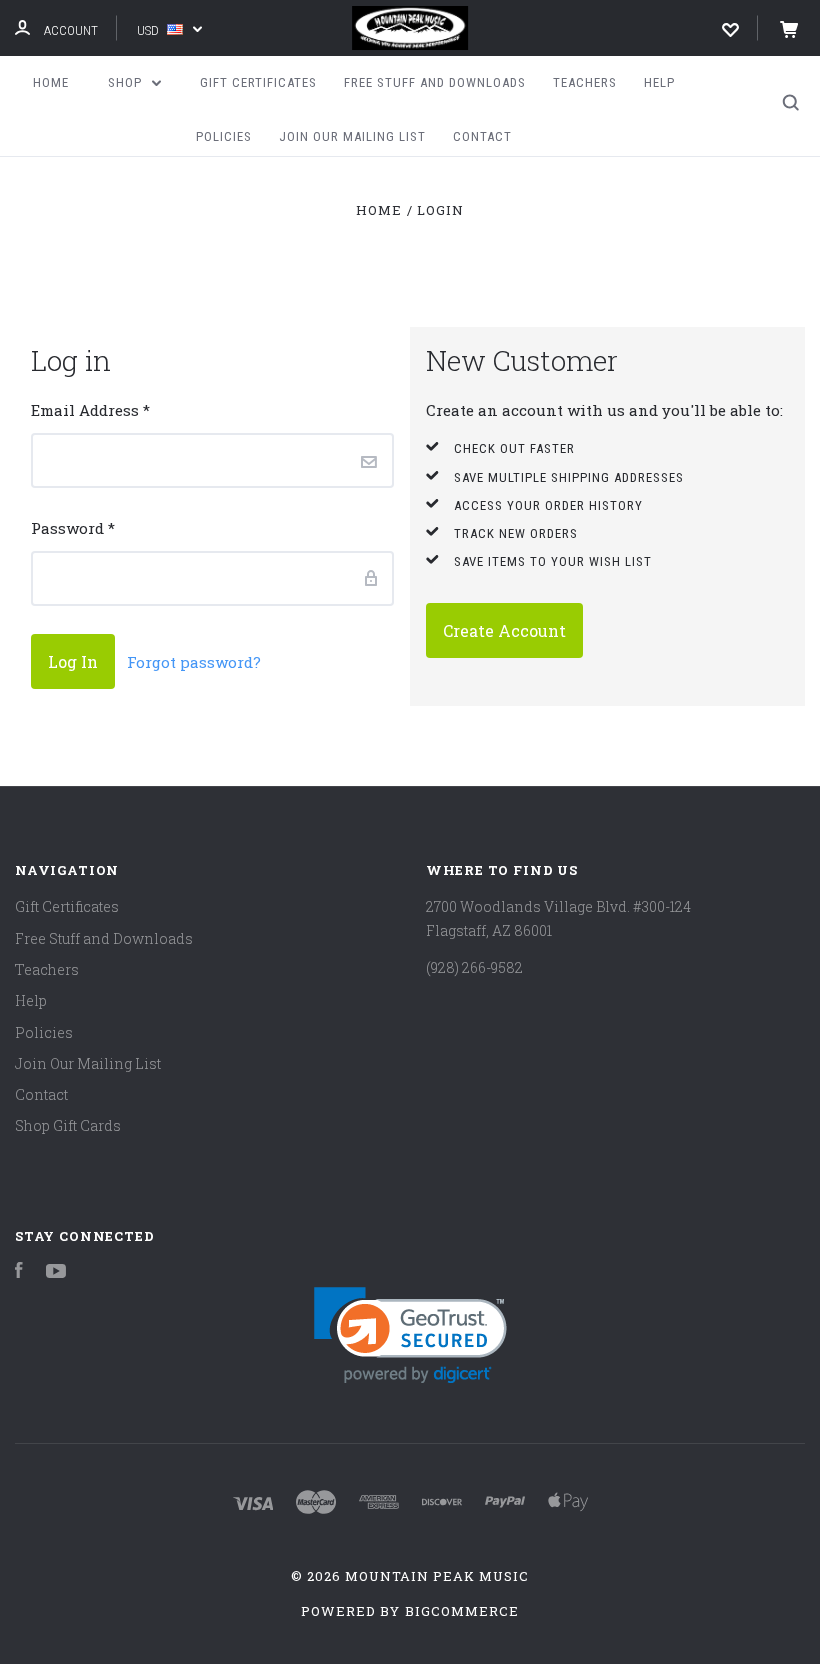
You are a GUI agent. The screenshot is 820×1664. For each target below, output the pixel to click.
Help (659, 82)
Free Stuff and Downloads (435, 82)
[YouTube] (56, 1272)
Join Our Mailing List (352, 136)
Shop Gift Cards (68, 1125)
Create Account (504, 630)
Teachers (585, 82)
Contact (482, 136)
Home (51, 82)
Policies (224, 136)
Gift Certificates (258, 82)
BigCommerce (462, 1611)
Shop (127, 82)
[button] (410, 1335)
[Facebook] (19, 1272)
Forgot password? (194, 662)
